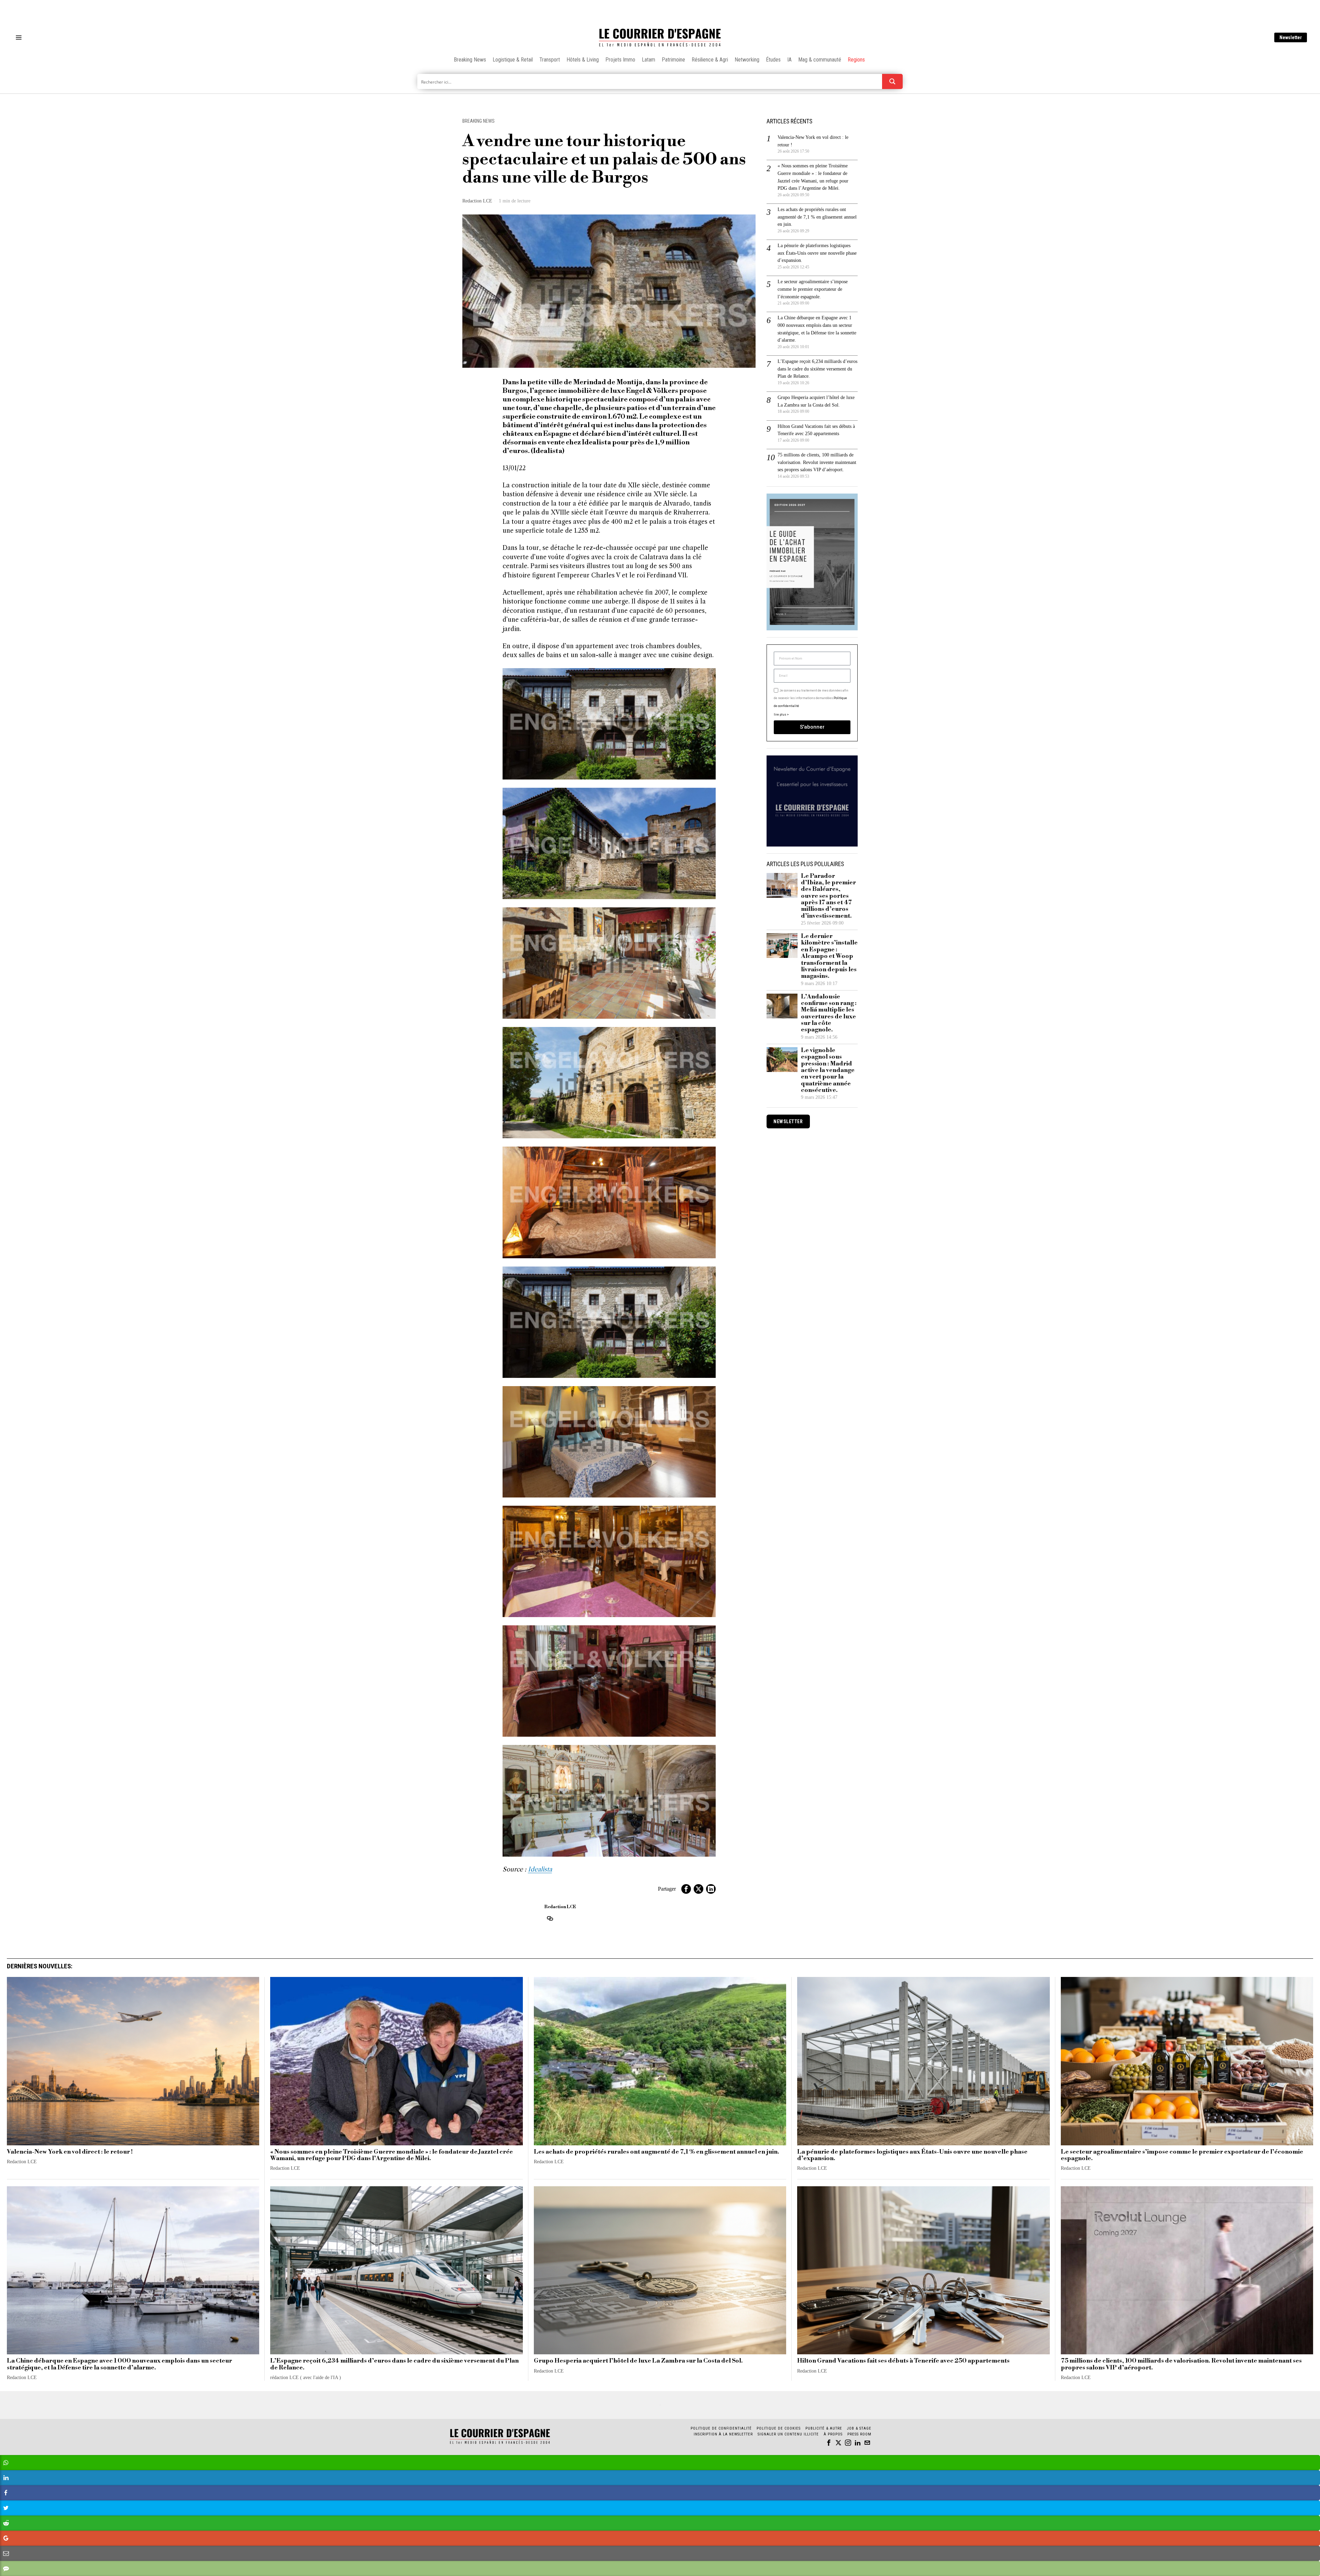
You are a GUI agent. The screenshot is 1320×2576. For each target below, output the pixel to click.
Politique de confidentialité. (700, 1372)
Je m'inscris (731, 1346)
